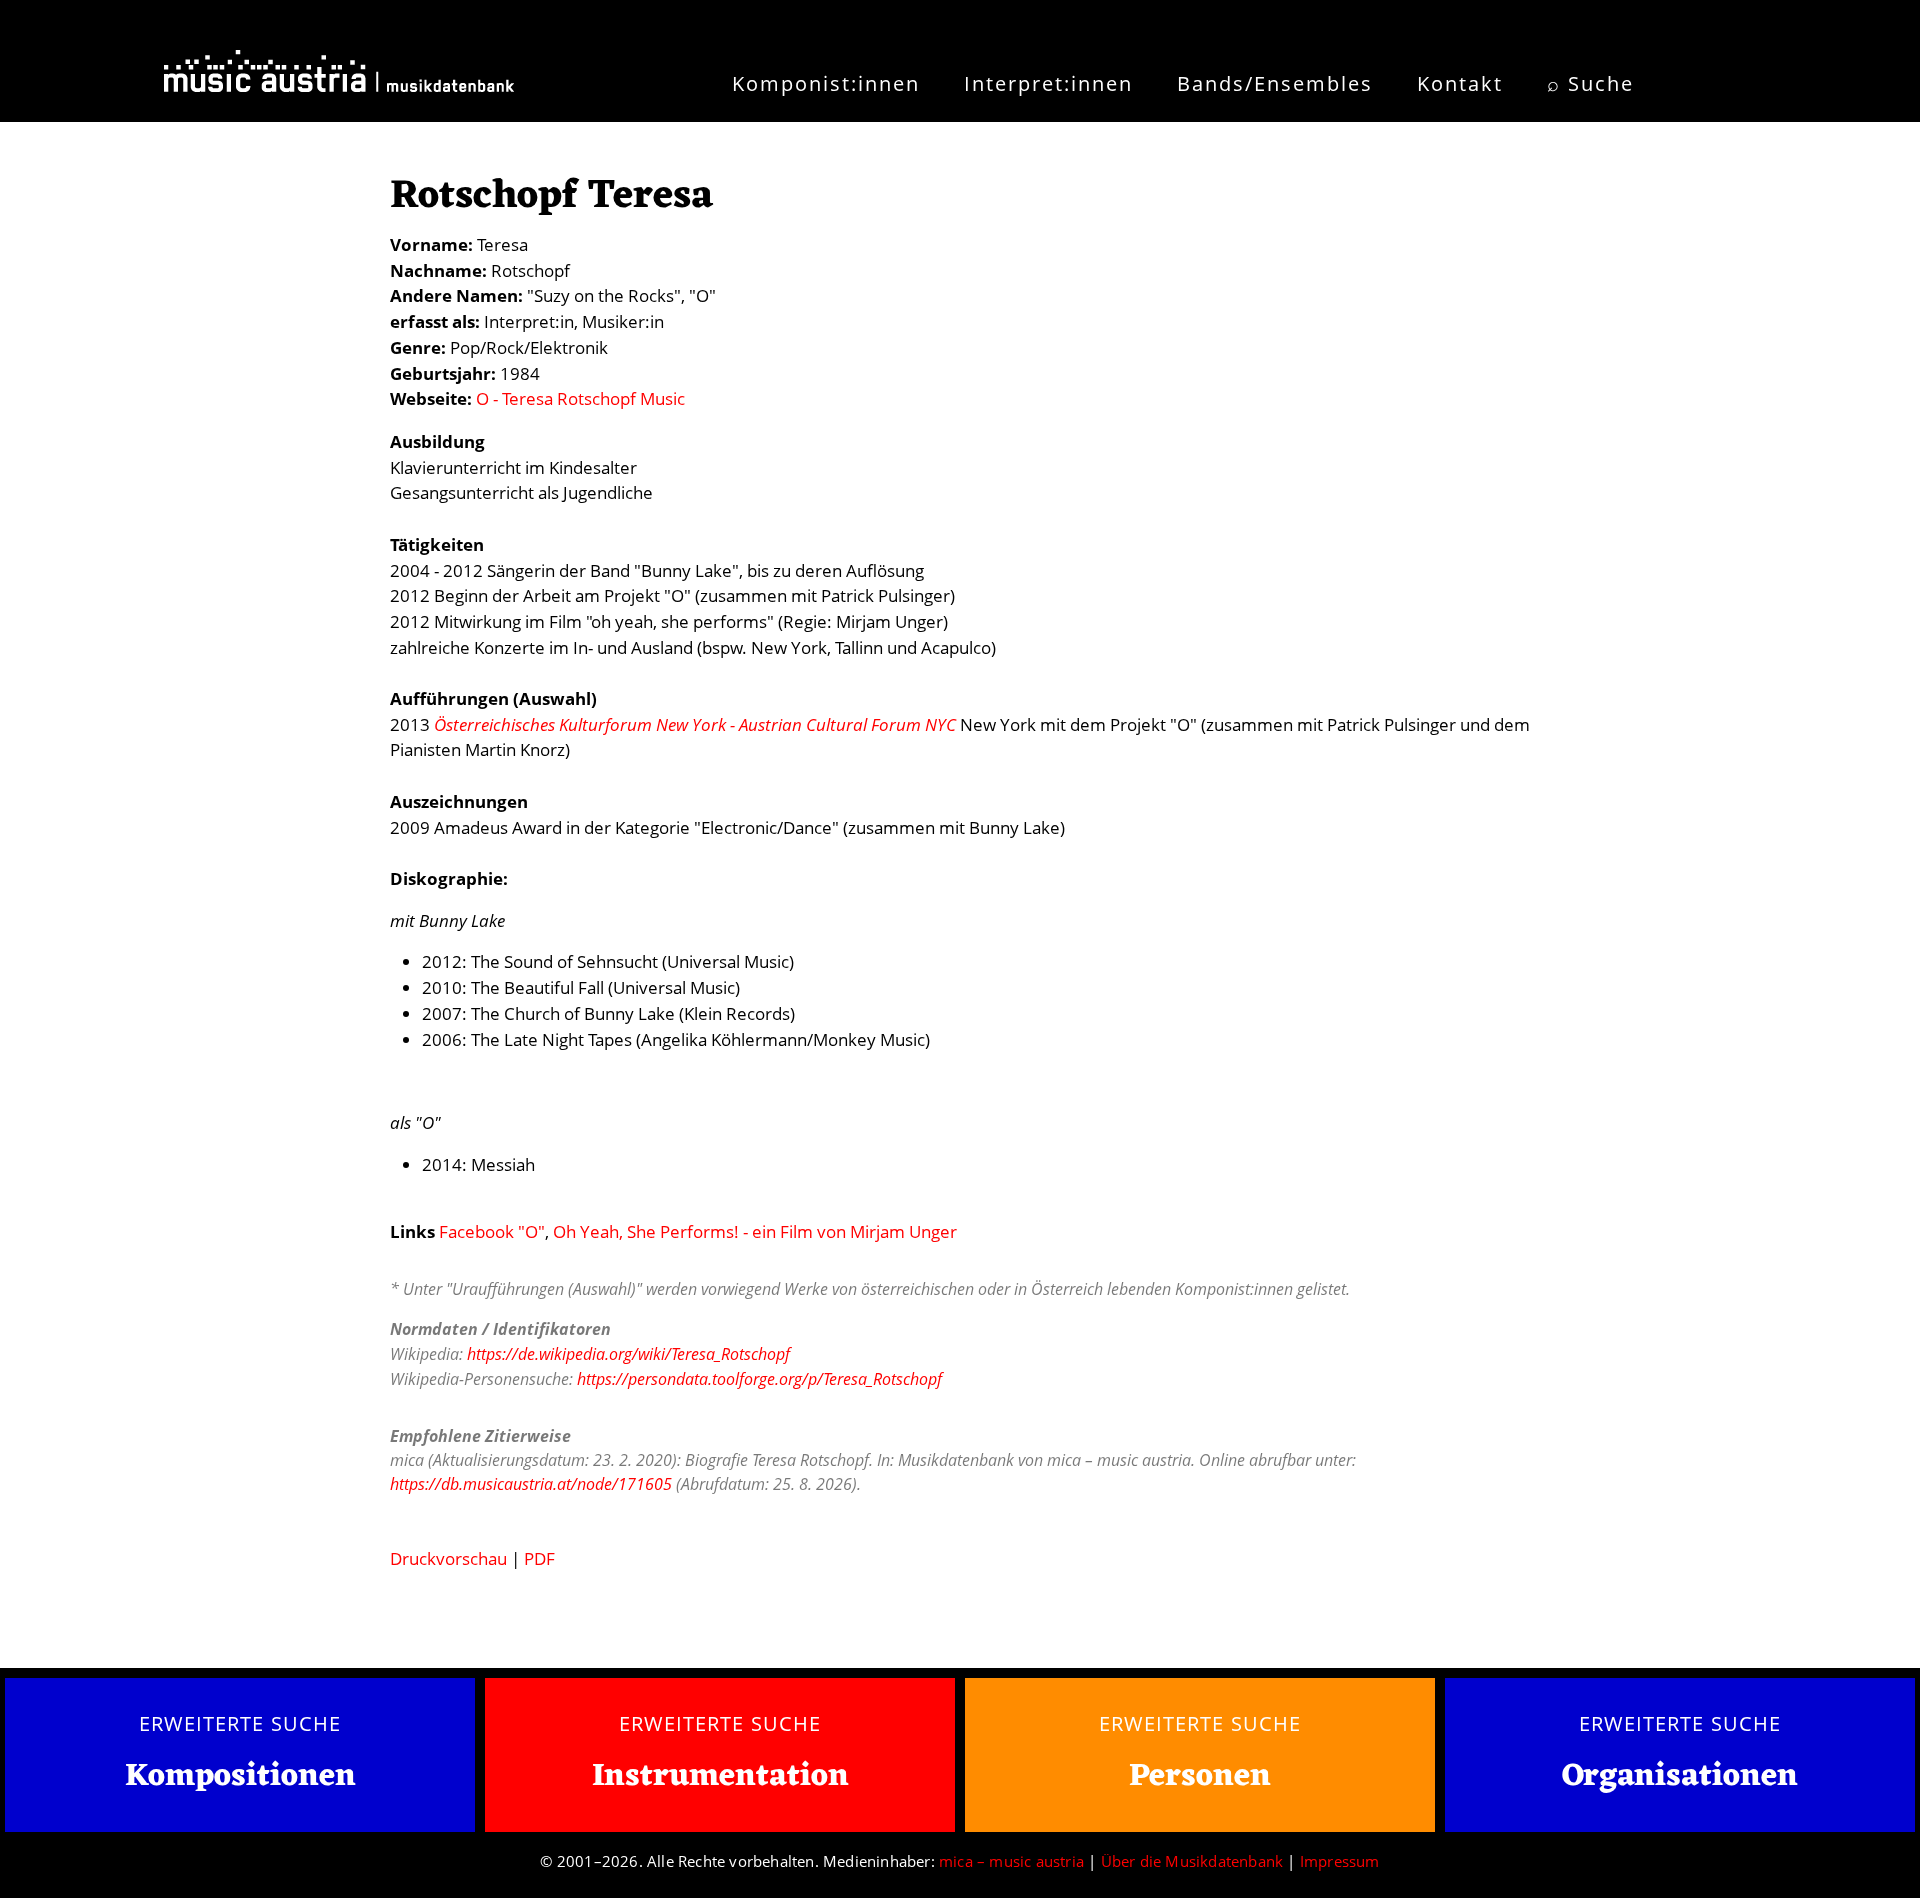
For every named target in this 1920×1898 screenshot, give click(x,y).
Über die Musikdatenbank (1192, 1861)
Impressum (1340, 1861)
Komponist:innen (826, 83)
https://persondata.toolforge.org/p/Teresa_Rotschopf (759, 1379)
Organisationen (1680, 1776)
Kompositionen (240, 1777)
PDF (539, 1558)
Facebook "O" (492, 1231)
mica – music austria (1011, 1861)
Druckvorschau (448, 1558)
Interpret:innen (1048, 83)
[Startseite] (339, 78)
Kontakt (1460, 83)
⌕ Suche (1590, 83)
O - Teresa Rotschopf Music (580, 398)
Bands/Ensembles (1275, 83)
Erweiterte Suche (239, 1723)
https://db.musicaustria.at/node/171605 (531, 1484)
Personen (1200, 1776)
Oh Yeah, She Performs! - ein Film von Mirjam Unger (755, 1231)
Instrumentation (720, 1776)
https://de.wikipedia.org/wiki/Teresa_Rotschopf (628, 1354)
